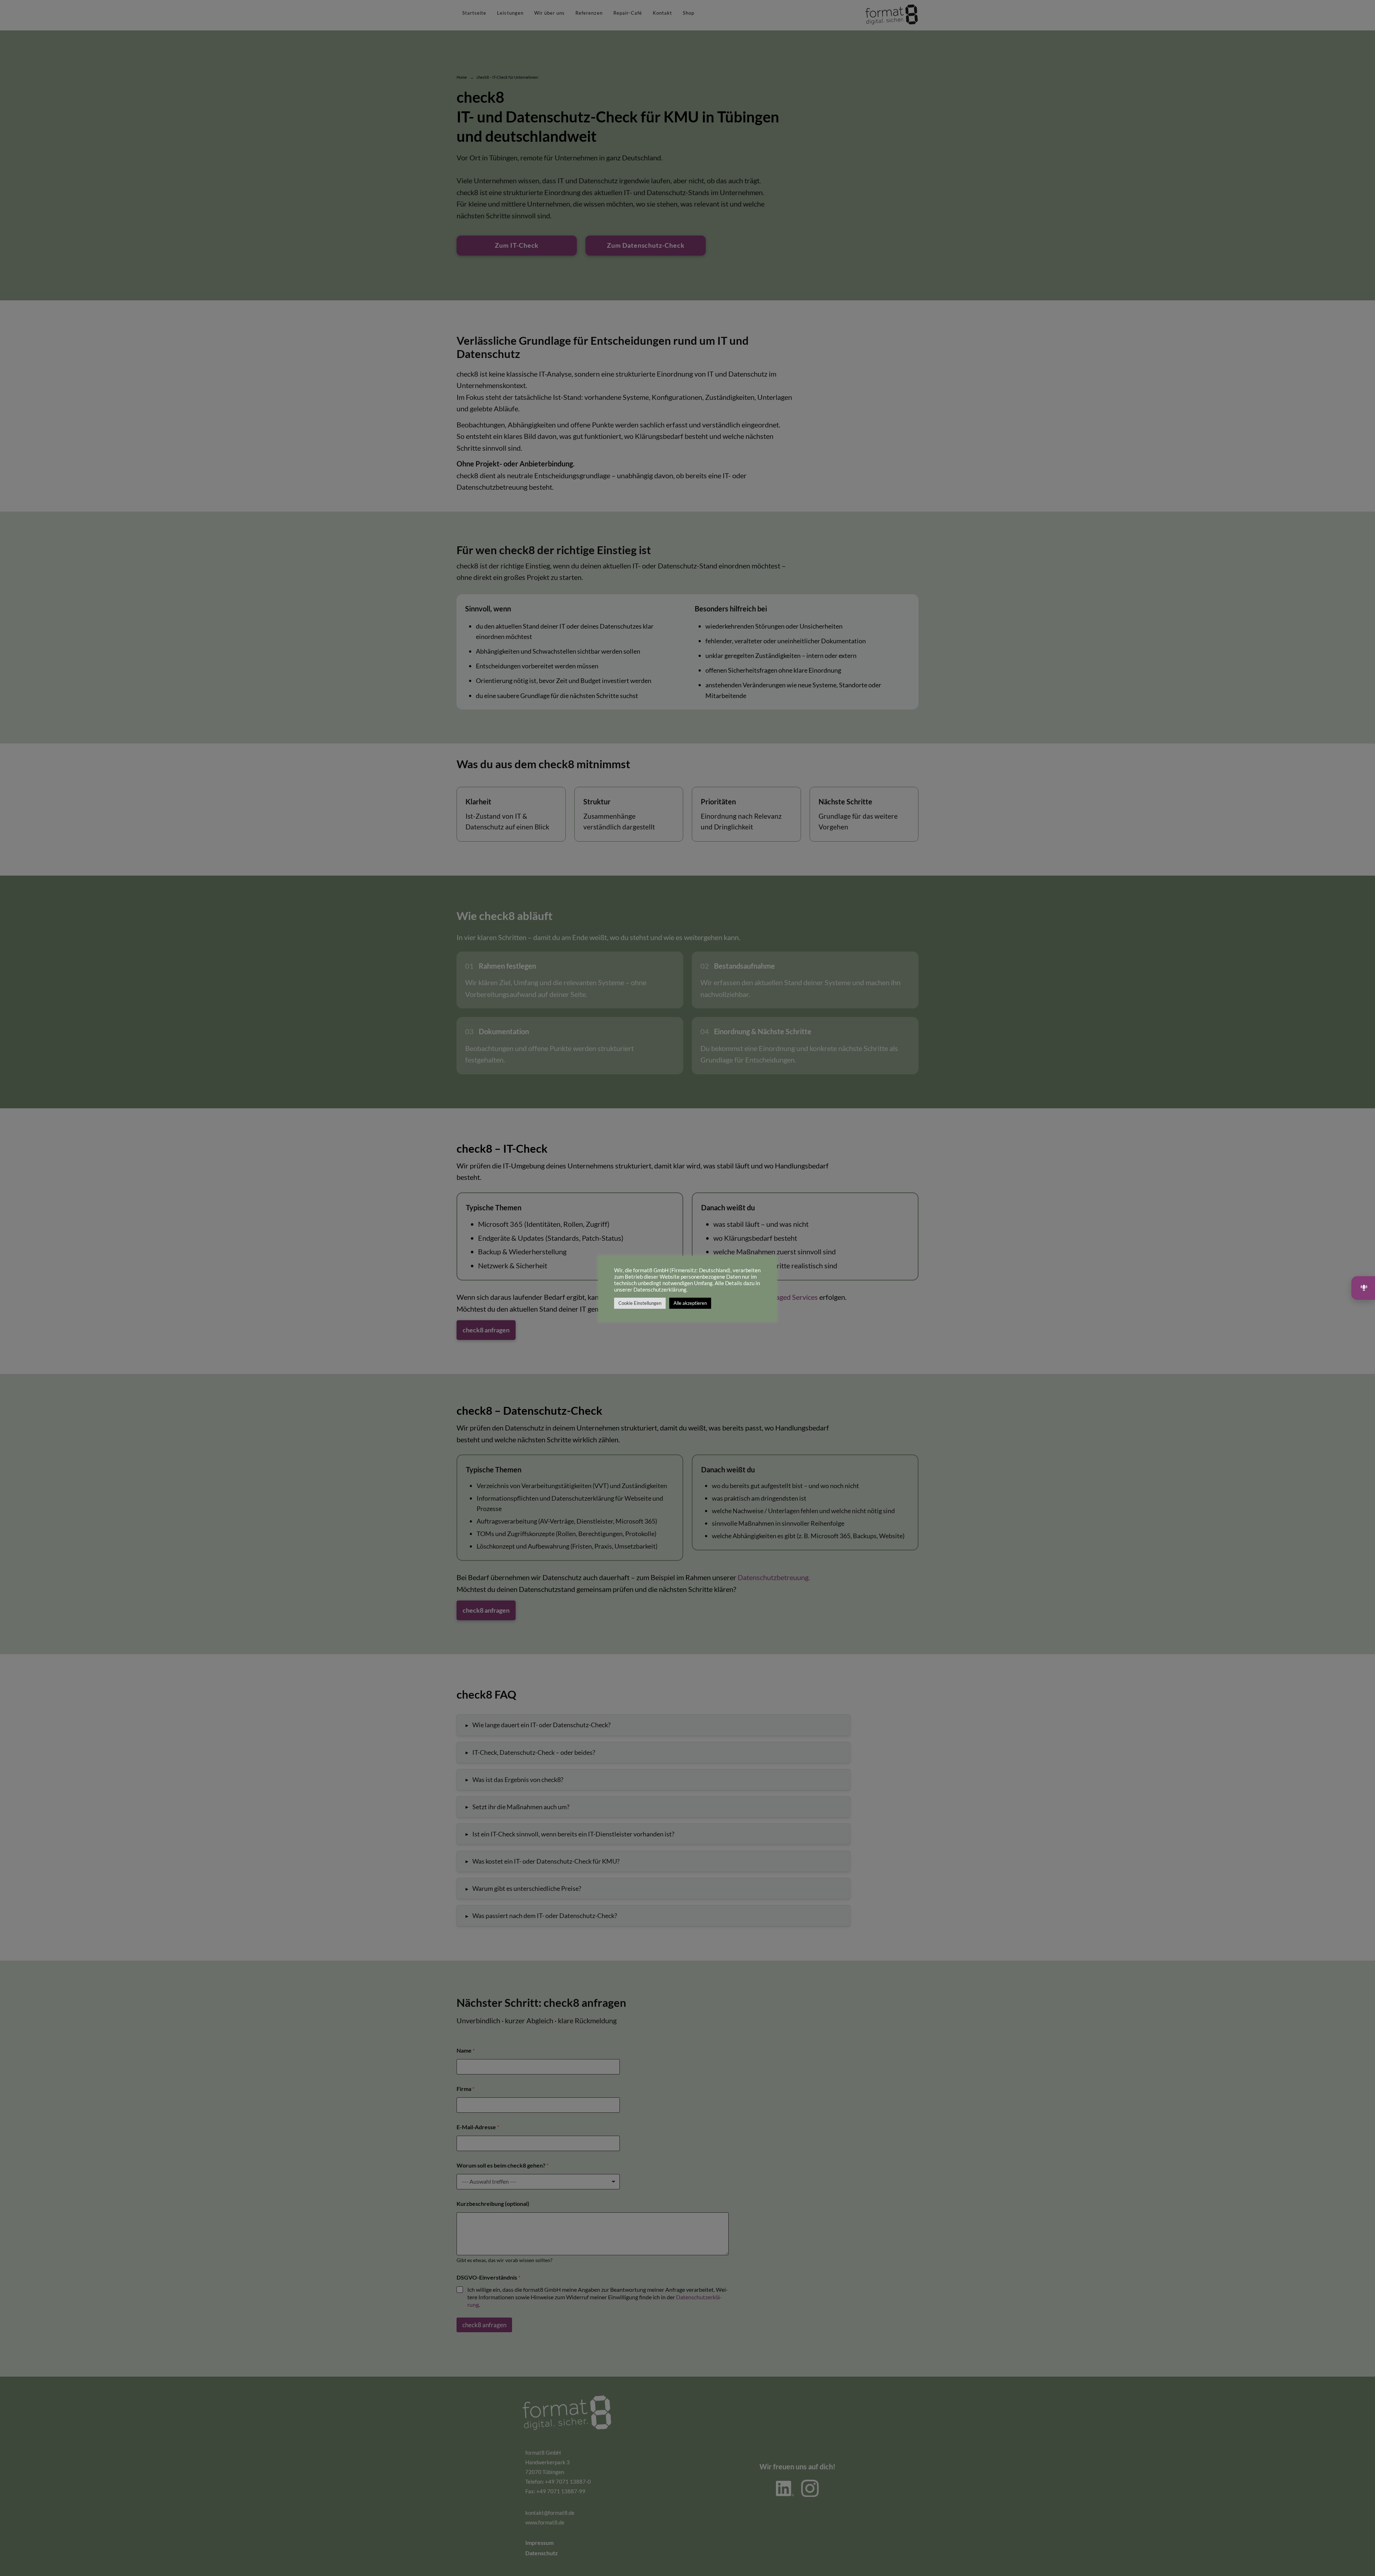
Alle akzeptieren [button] (690, 1303)
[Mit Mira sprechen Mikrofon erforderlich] (1363, 1288)
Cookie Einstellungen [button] (640, 1303)
